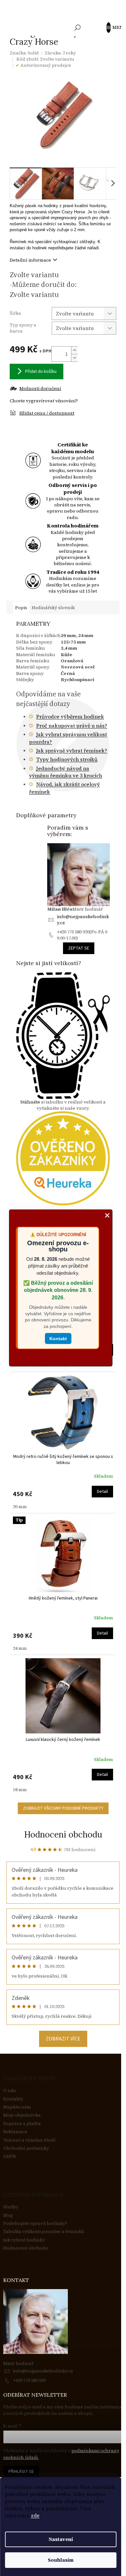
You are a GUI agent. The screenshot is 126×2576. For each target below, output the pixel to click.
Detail (102, 1492)
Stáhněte (30, 1102)
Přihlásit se (21, 2472)
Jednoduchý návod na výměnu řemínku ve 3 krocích (66, 772)
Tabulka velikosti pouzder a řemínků (44, 2232)
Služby (11, 2207)
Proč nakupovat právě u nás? (72, 726)
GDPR (10, 2156)
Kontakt (58, 1338)
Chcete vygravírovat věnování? (44, 401)
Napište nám (17, 2107)
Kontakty (13, 2099)
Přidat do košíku (41, 372)
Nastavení (61, 2539)
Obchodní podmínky (26, 2148)
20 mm (20, 1507)
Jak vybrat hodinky (24, 2240)
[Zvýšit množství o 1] (74, 350)
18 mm (20, 1790)
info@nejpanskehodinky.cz (83, 920)
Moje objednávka (22, 2115)
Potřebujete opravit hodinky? (35, 2223)
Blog (8, 2215)
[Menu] (111, 28)
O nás (10, 2091)
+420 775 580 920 (29, 2380)
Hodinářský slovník (53, 608)
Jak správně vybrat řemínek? (72, 750)
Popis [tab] (21, 608)
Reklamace (15, 2132)
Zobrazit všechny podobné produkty (63, 1808)
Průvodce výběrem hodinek (70, 716)
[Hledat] (78, 28)
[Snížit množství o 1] (74, 358)
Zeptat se (79, 948)
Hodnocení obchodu (63, 1834)
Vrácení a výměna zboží (29, 2140)
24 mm (20, 1648)
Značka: (24, 53)
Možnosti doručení (40, 389)
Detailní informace (30, 260)
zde (35, 2516)
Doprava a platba (22, 2124)
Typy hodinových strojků (67, 759)
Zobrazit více (63, 2039)
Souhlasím (61, 2560)
